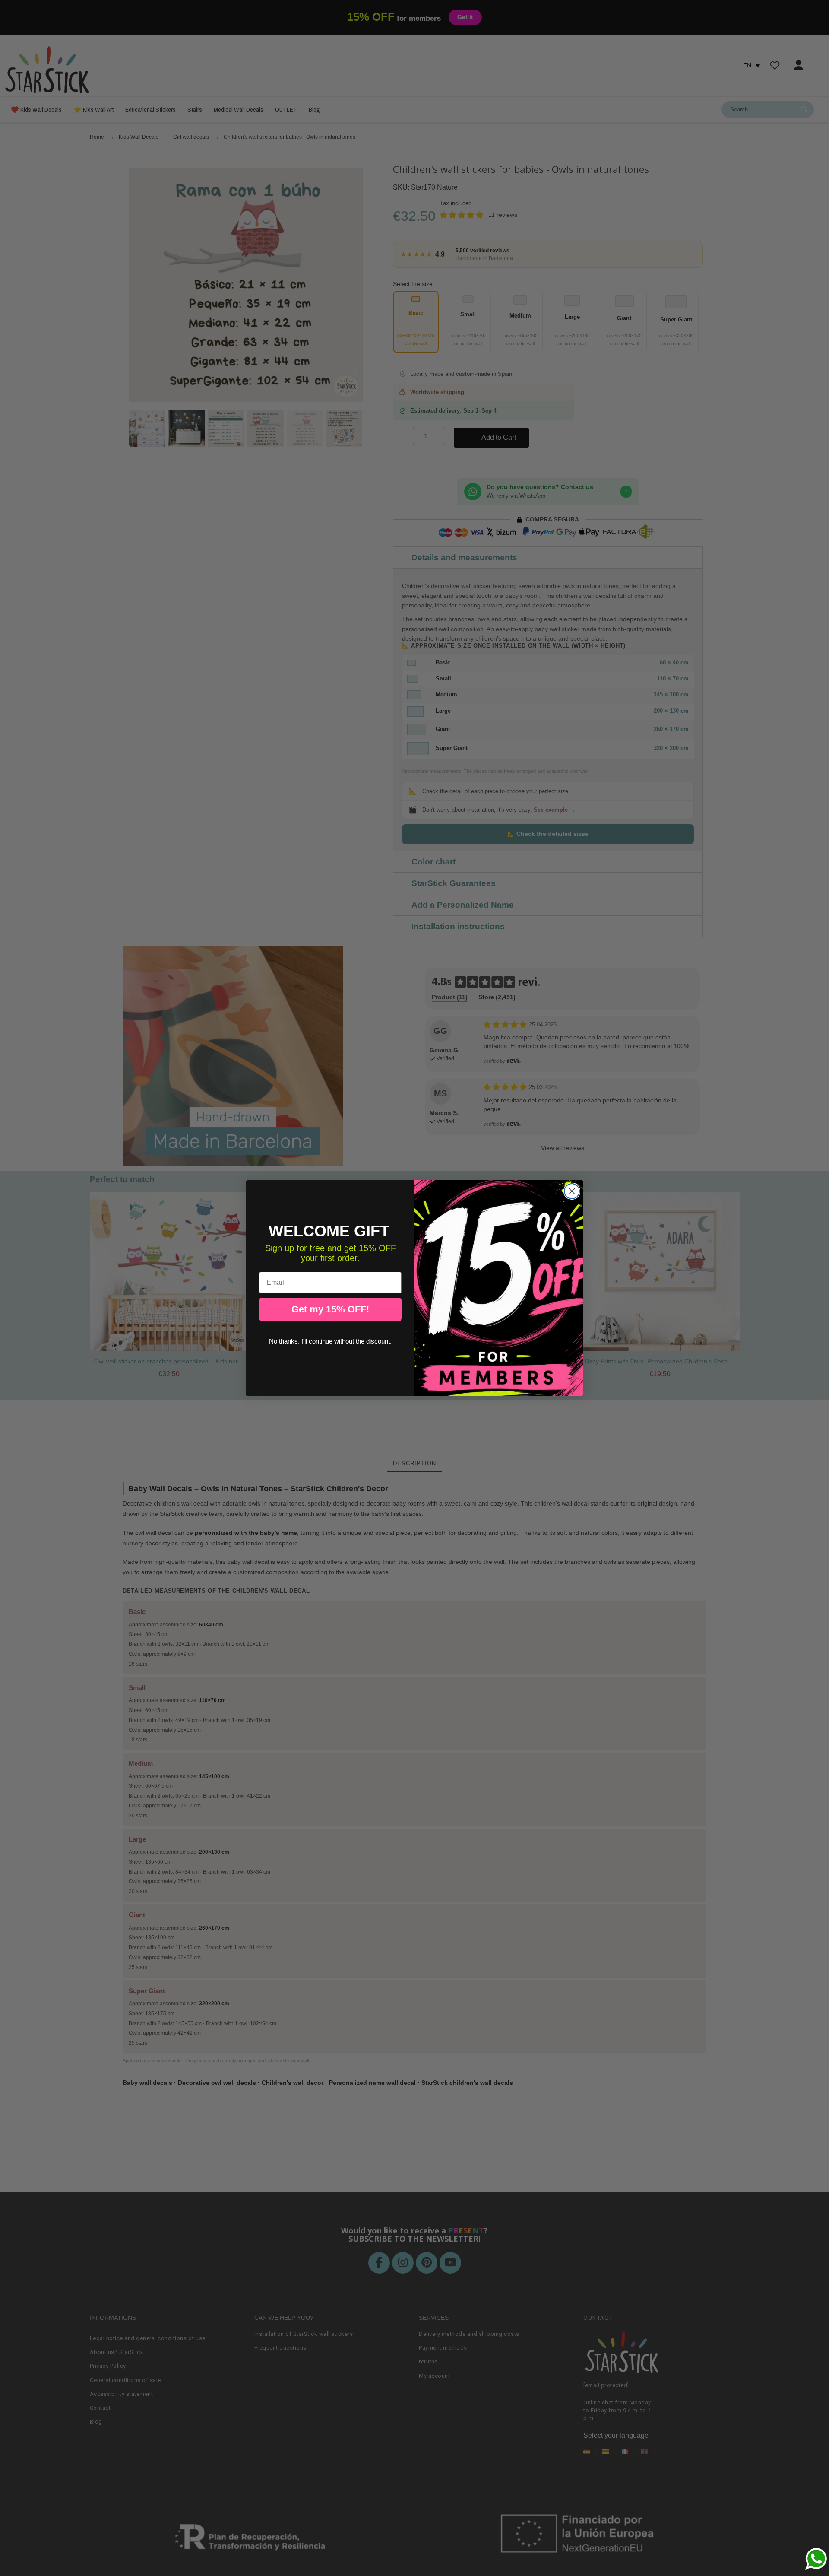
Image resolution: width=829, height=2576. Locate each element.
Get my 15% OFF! (330, 1309)
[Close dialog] (572, 1191)
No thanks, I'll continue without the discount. (330, 1341)
